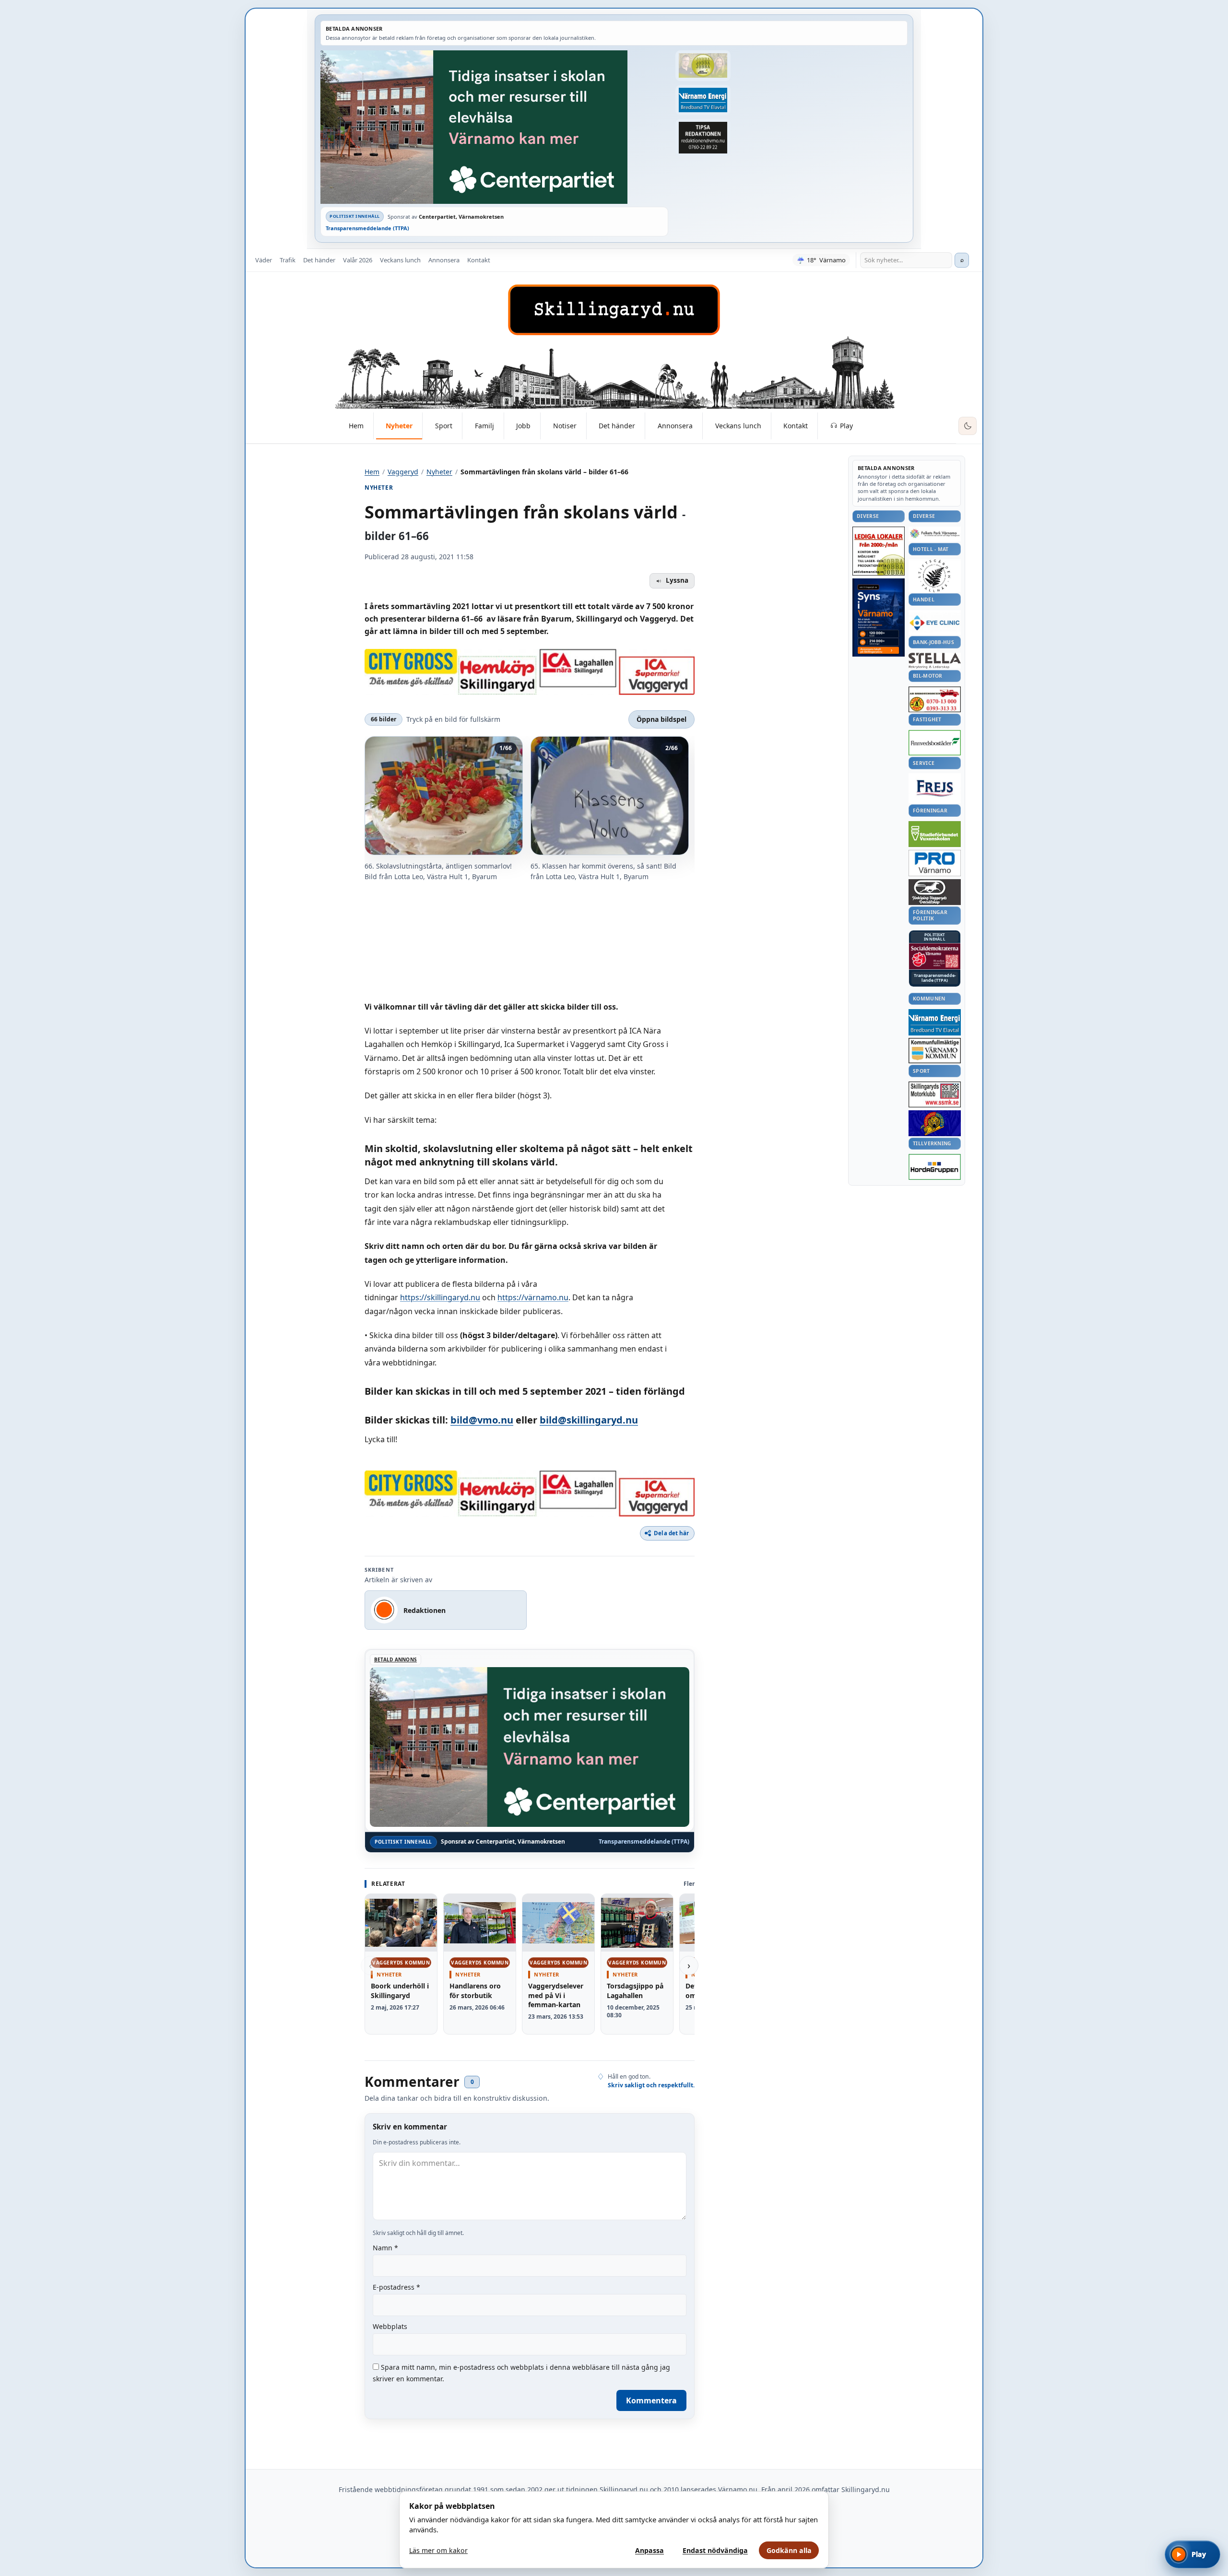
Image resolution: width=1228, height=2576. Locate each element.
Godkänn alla (789, 2550)
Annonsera (444, 260)
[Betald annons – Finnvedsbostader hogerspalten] (935, 743)
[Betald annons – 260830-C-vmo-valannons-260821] (494, 127)
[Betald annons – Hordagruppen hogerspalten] (935, 1167)
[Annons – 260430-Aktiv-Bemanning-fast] (703, 66)
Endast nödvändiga (715, 2550)
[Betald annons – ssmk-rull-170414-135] (935, 1095)
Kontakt (479, 260)
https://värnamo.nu (533, 1297)
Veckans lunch (400, 260)
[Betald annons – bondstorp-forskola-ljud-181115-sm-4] (703, 138)
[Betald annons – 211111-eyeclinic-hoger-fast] (935, 623)
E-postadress (396, 2287)
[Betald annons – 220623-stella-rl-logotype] (935, 661)
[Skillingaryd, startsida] (614, 310)
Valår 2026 (358, 260)
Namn (385, 2248)
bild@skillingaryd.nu (589, 1420)
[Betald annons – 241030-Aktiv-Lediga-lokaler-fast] (879, 551)
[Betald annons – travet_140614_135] (935, 892)
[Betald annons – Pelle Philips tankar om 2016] (703, 100)
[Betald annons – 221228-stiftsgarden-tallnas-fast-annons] (935, 576)
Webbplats (390, 2326)
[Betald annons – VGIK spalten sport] (935, 1123)
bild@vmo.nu (482, 1420)
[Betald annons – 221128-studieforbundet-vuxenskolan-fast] (935, 834)
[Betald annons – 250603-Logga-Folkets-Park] (935, 534)
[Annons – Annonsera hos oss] (879, 618)
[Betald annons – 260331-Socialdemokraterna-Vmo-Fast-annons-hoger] (935, 956)
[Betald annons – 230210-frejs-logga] (935, 788)
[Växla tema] (968, 426)
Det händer (319, 260)
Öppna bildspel (661, 719)
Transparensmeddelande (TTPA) (367, 228)
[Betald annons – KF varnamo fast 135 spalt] (935, 1051)
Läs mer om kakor (438, 2550)
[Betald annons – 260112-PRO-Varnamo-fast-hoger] (935, 863)
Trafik (288, 260)
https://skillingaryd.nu (440, 1297)
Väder (264, 260)
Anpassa (649, 2550)
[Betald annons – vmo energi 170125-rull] (935, 1022)
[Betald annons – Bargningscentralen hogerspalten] (935, 699)
